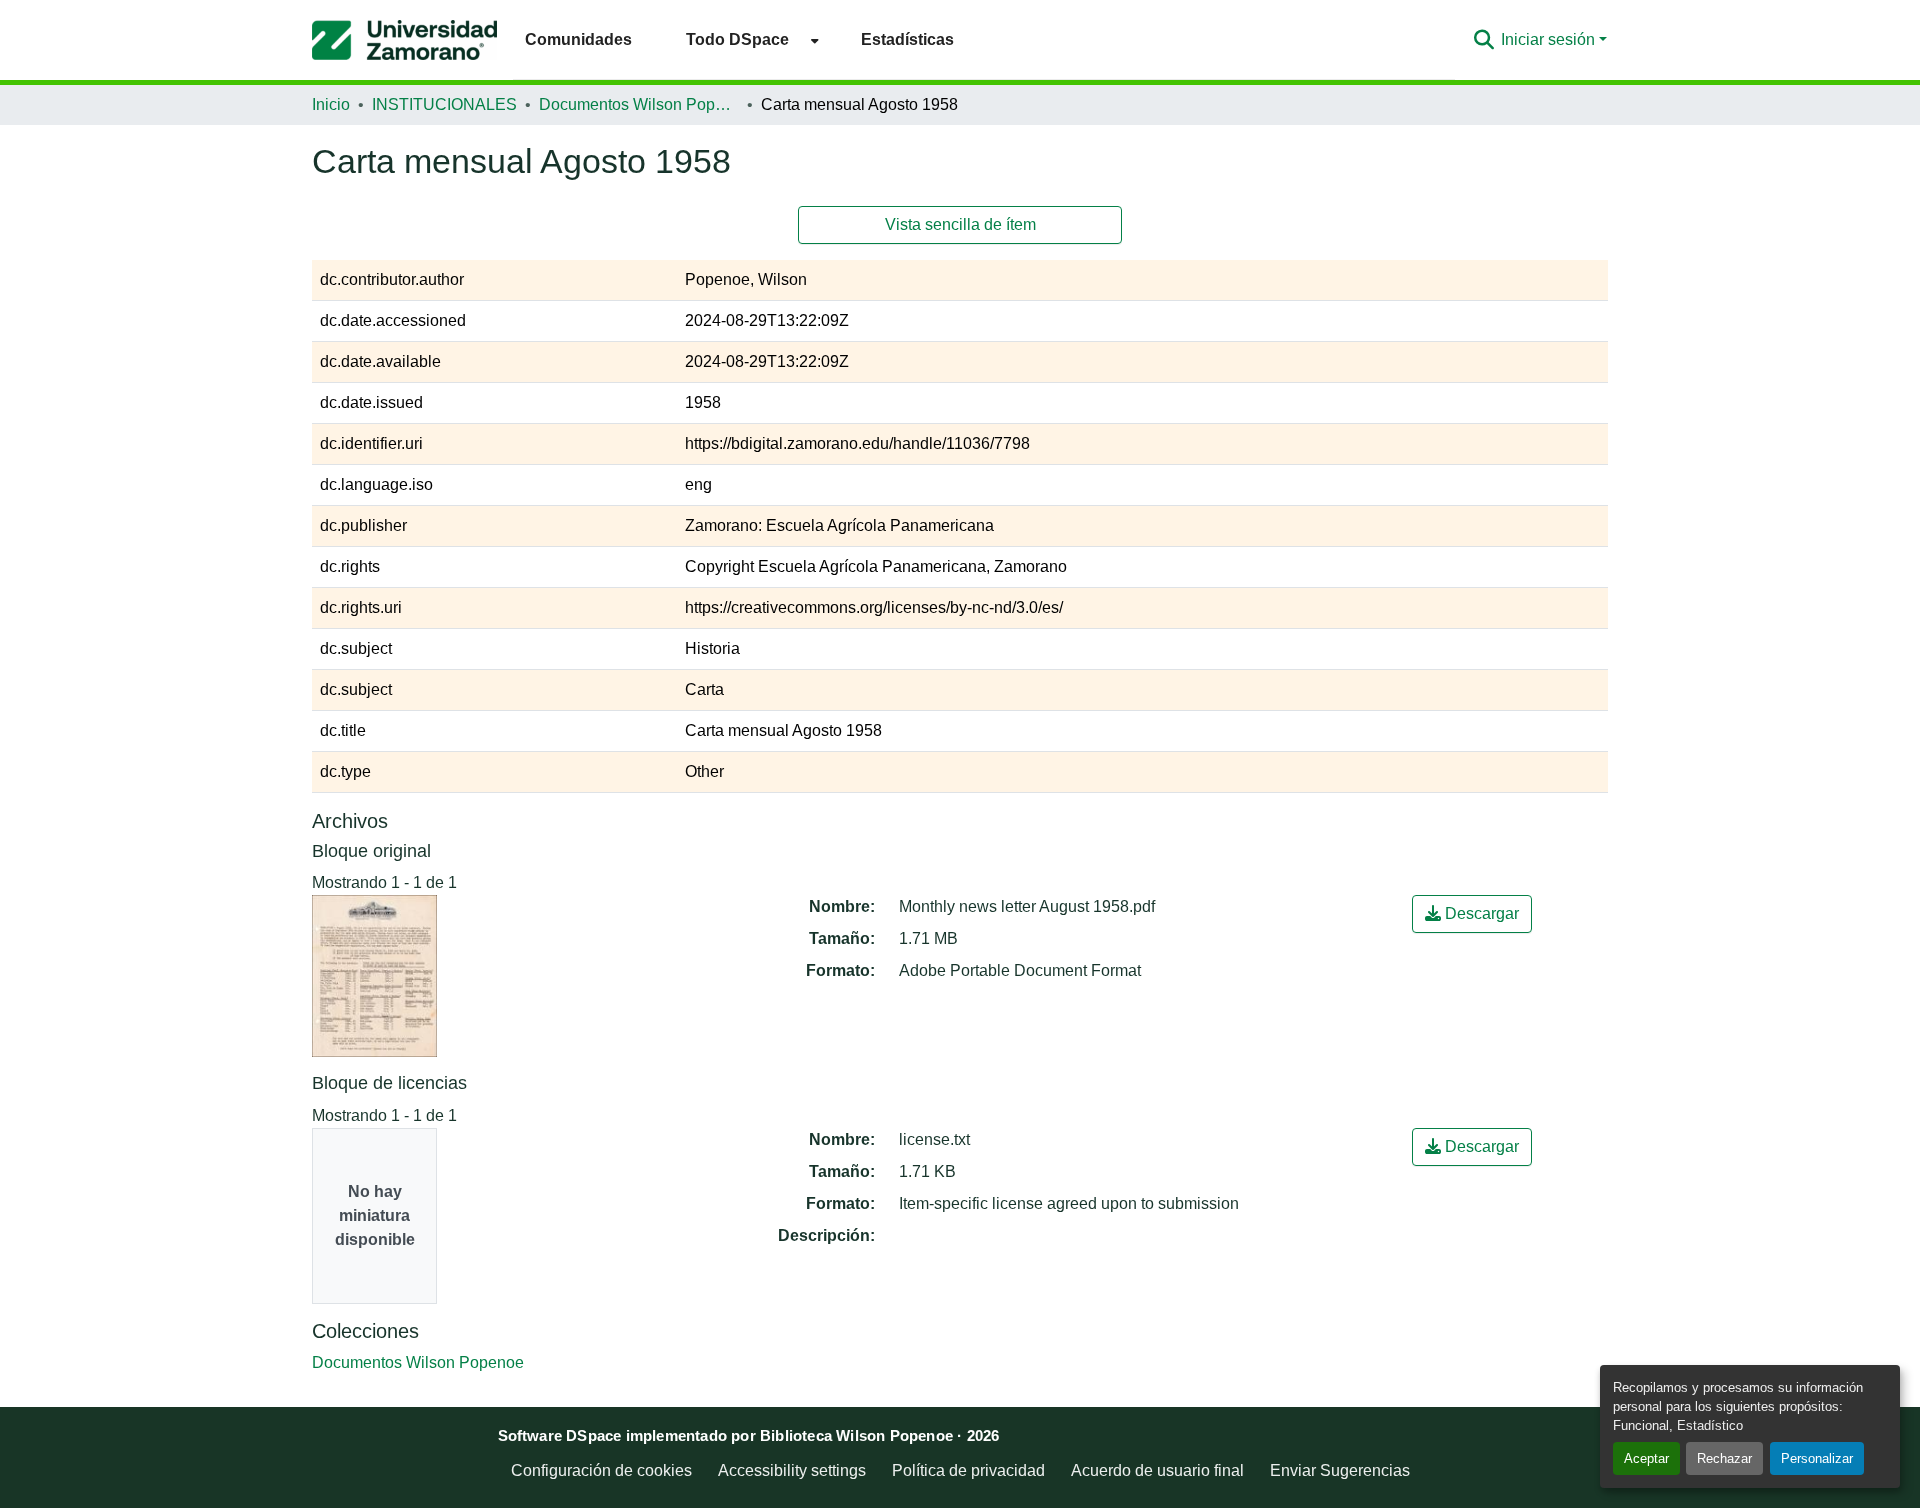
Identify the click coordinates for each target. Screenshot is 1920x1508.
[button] (404, 40)
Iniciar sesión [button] (1550, 39)
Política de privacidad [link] (968, 1470)
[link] (1472, 914)
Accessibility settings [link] (792, 1470)
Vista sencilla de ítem (960, 224)
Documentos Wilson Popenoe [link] (639, 104)
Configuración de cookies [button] (601, 1470)
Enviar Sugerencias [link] (1340, 1470)
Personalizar (1817, 1458)
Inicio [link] (331, 104)
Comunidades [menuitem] (578, 39)
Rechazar (1724, 1458)
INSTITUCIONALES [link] (444, 104)
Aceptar (1646, 1458)
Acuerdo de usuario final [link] (1157, 1470)
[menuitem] (746, 39)
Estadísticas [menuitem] (907, 39)
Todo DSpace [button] (737, 39)
